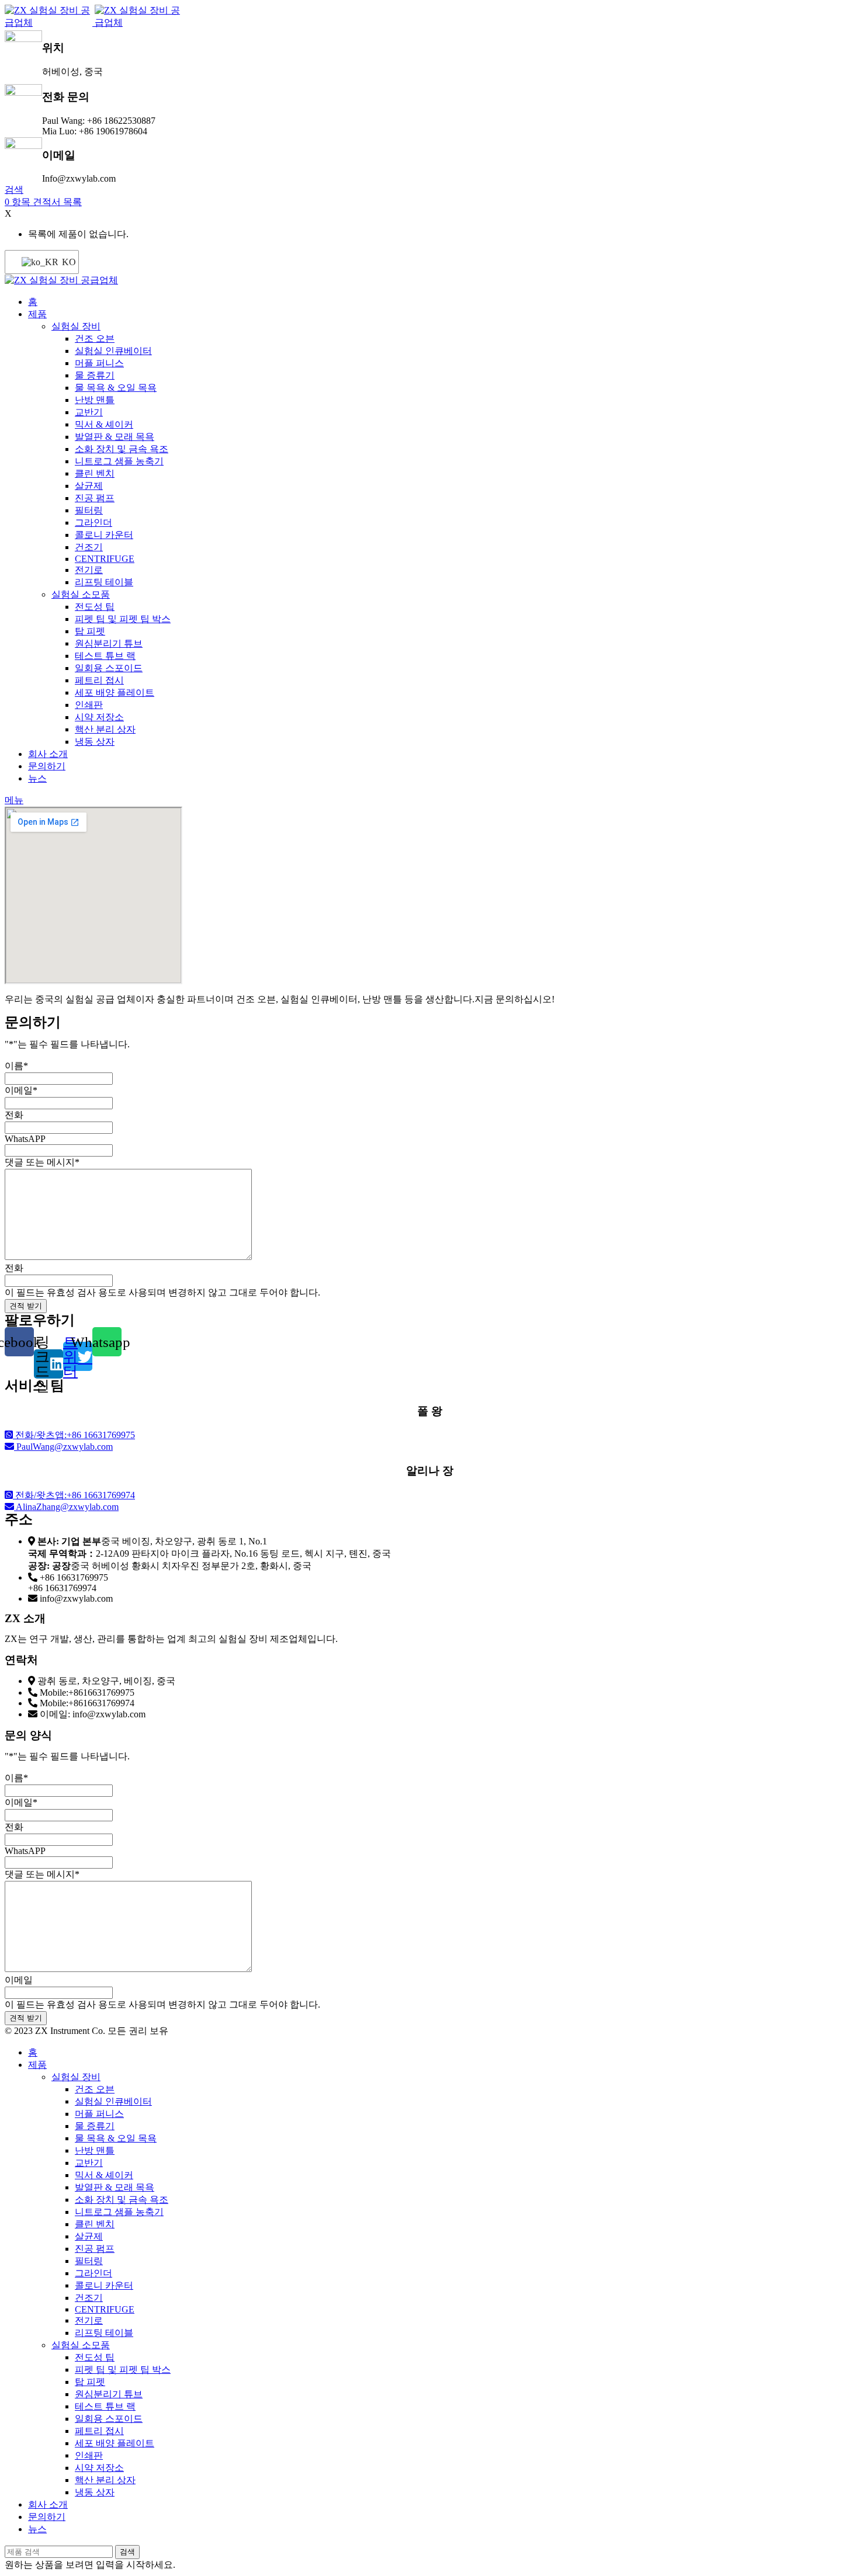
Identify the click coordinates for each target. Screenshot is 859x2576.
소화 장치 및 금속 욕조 (122, 449)
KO (63, 262)
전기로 (89, 570)
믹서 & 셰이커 (104, 424)
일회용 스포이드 (109, 668)
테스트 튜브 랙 (105, 656)
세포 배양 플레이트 (115, 692)
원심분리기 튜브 (109, 643)
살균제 (89, 486)
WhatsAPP (25, 1139)
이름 (16, 1066)
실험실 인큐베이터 (113, 351)
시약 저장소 (99, 717)
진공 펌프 (95, 498)
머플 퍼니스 (99, 363)
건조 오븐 (95, 339)
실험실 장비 (76, 326)
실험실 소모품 (81, 594)
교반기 (89, 412)
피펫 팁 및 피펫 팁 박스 (123, 619)
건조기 (89, 547)
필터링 (89, 510)
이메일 (21, 1090)
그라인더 (93, 523)
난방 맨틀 (95, 400)
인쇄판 (89, 705)
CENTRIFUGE (105, 559)
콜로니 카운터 (104, 535)
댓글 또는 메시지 (42, 1162)
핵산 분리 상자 (105, 729)
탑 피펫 (90, 631)
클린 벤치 (95, 473)
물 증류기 (95, 375)
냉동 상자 (95, 742)
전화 (14, 1115)
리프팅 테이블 (104, 582)
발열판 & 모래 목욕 (115, 437)
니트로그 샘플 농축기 (119, 461)
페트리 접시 (99, 680)
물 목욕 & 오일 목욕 (116, 388)
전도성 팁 (95, 607)
